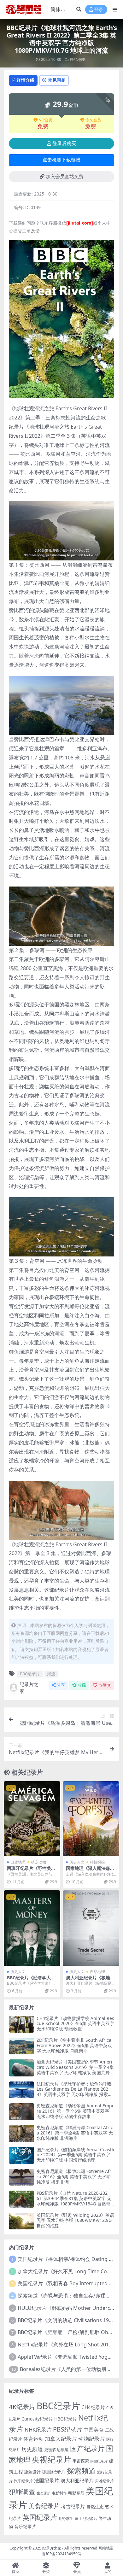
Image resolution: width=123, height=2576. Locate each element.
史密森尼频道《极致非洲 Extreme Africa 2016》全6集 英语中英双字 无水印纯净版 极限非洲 (75, 2177)
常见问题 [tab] (57, 80)
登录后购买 (64, 143)
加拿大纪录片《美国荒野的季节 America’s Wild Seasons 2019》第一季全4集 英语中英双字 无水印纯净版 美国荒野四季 (75, 2070)
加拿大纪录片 (61, 2439)
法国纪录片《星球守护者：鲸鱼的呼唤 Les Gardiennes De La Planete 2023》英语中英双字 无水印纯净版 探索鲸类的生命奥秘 (74, 2092)
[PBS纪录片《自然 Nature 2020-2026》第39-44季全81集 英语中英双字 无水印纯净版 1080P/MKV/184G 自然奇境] (21, 2199)
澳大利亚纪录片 (77, 2480)
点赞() (105, 1685)
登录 (99, 10)
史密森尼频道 (56, 2450)
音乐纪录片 (25, 2526)
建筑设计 (32, 2472)
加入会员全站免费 (65, 177)
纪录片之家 (29, 1688)
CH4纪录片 (93, 2407)
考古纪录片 (73, 2506)
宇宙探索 (81, 2461)
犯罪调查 (22, 2492)
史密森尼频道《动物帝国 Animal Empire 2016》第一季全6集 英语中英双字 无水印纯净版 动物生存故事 (75, 2111)
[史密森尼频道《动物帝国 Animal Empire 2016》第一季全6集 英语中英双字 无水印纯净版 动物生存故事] (21, 2112)
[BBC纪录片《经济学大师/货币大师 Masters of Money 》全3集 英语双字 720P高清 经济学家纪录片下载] (32, 1928)
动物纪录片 (92, 2439)
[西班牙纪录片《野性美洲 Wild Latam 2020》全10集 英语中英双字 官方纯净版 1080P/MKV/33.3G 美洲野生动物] (32, 1819)
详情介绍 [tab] (26, 80)
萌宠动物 (38, 1862)
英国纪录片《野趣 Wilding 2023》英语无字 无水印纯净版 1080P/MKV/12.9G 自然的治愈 (75, 2220)
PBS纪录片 (68, 2429)
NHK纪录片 (38, 2430)
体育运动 (33, 2439)
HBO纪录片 (66, 2419)
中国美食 (94, 2430)
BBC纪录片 (30, 1674)
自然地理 (77, 59)
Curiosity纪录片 (37, 2419)
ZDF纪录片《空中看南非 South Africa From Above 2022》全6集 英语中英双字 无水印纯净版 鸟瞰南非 (74, 2045)
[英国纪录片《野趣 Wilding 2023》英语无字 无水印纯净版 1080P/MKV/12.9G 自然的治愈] (21, 2221)
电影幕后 (76, 2493)
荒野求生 (66, 2518)
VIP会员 (46, 120)
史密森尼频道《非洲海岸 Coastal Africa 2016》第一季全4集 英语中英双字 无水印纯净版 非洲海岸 (75, 2133)
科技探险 (97, 1862)
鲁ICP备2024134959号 (62, 2554)
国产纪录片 (87, 2448)
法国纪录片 (47, 2480)
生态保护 (44, 2493)
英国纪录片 (40, 2517)
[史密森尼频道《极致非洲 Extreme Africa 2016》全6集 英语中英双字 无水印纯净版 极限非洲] (21, 2177)
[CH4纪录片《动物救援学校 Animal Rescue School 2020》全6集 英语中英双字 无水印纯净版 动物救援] (21, 2024)
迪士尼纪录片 (86, 2518)
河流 (51, 1674)
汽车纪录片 (23, 2481)
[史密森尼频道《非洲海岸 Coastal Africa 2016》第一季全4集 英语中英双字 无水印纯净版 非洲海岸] (21, 2133)
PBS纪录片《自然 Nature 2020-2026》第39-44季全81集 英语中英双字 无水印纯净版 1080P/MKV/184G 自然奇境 (74, 2201)
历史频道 (32, 2449)
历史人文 (77, 1862)
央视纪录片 (52, 2459)
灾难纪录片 (104, 2481)
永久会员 (93, 120)
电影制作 (59, 2493)
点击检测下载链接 (61, 160)
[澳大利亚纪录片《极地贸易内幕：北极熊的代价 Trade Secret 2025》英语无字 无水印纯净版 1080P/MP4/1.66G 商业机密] (91, 1928)
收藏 (82, 1685)
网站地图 (106, 2548)
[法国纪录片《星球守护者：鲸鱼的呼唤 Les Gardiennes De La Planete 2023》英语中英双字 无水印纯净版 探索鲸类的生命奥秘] (21, 2090)
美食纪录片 (44, 2506)
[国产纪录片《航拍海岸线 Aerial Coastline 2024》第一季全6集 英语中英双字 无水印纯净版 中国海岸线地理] (21, 2155)
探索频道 (81, 2471)
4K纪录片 (22, 2407)
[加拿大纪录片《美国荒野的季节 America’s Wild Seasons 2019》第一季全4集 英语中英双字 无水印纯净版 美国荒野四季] (21, 2068)
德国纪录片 (54, 2472)
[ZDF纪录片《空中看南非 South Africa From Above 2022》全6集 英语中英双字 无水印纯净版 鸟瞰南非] (21, 2046)
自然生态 (95, 2506)
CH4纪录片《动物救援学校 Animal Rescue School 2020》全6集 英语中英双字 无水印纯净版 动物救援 (75, 2024)
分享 (61, 1685)
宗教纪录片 (99, 2461)
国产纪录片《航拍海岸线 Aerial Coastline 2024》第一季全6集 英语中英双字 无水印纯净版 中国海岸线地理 (75, 2155)
